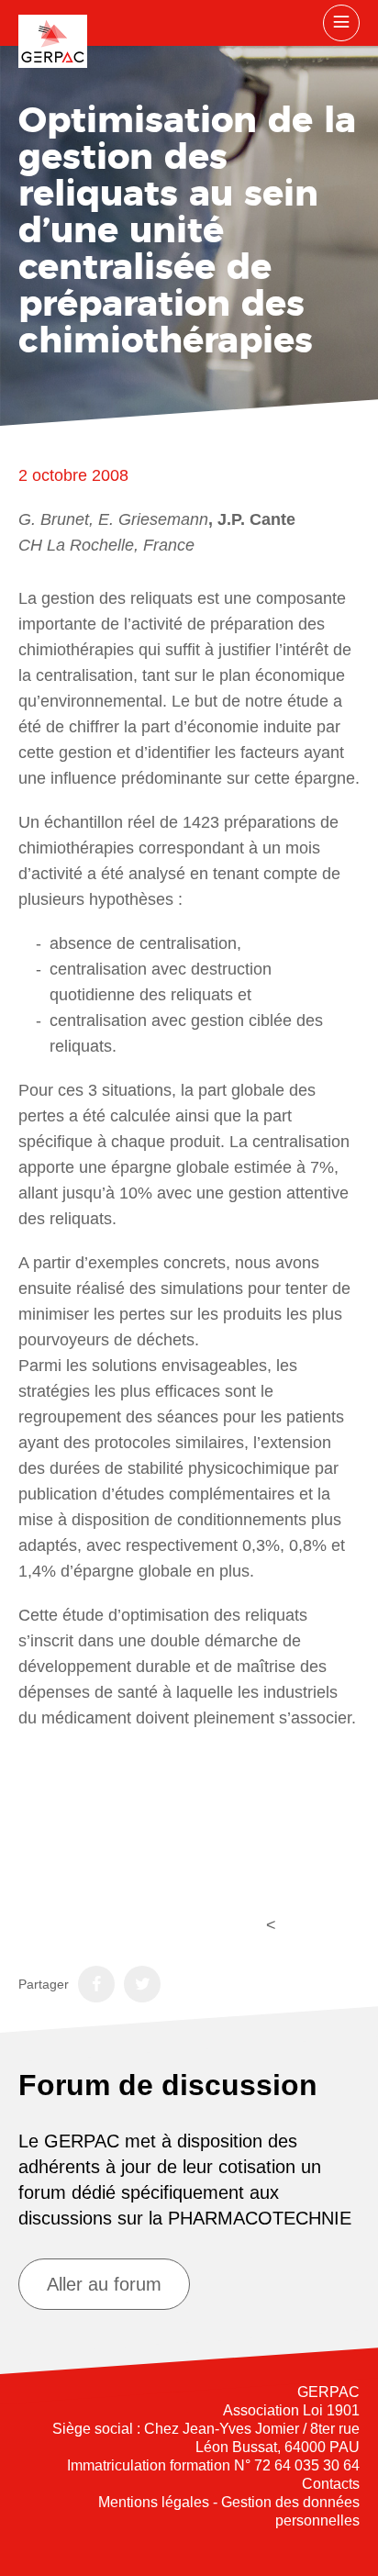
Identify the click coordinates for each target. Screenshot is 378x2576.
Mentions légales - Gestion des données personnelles (229, 2511)
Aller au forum (104, 2284)
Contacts (331, 2484)
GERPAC (53, 41)
